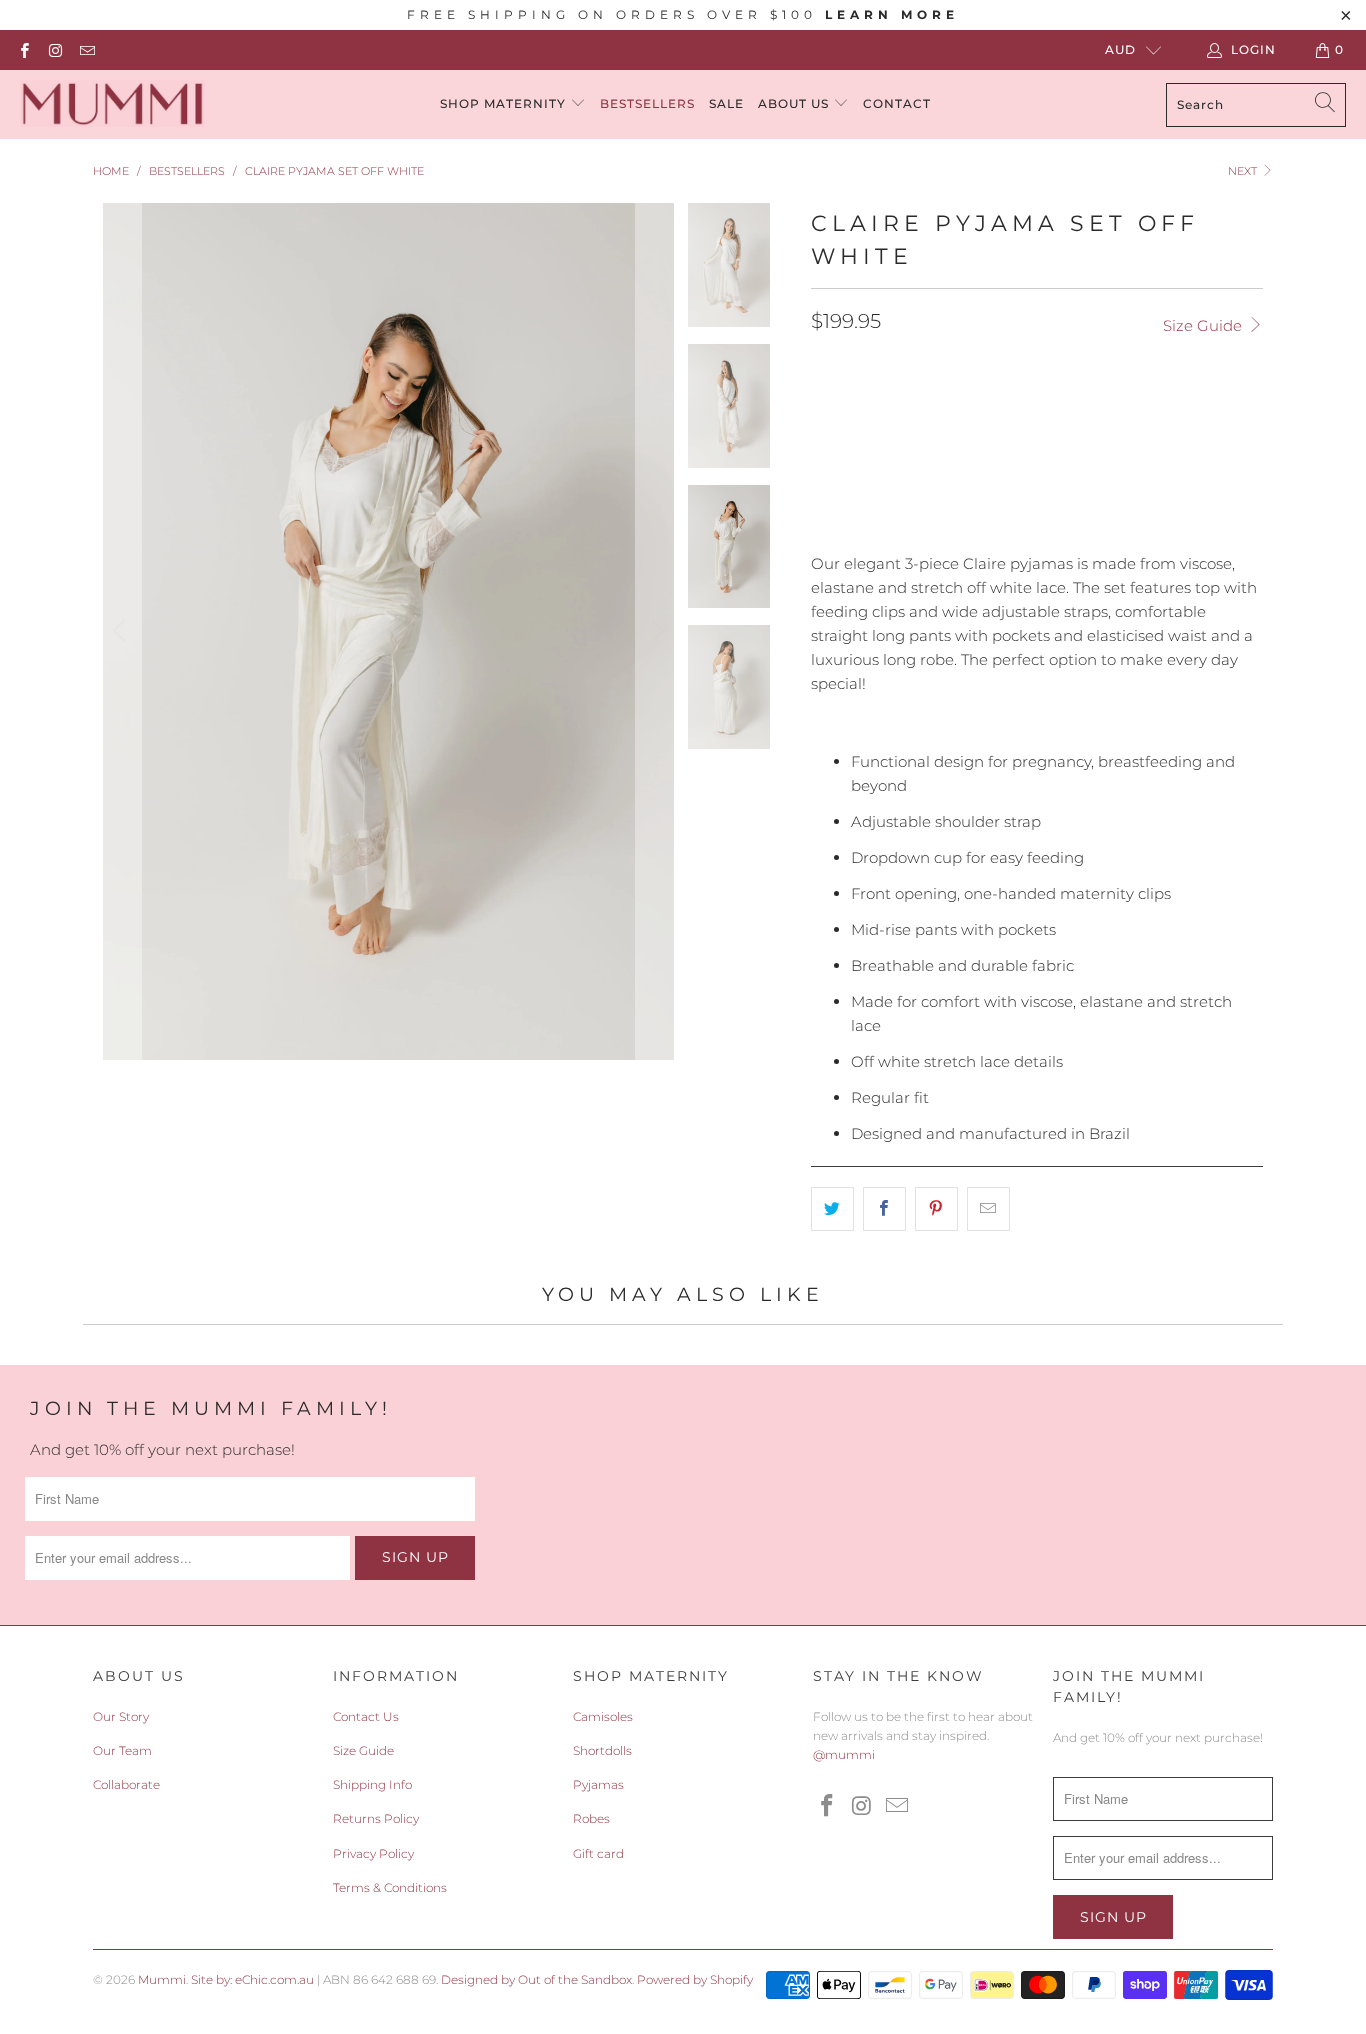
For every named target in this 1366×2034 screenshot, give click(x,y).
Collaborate (126, 1784)
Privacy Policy (373, 1853)
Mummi (162, 1979)
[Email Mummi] (86, 49)
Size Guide (1204, 325)
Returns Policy (376, 1818)
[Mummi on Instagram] (54, 49)
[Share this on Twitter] (832, 1209)
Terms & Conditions (390, 1887)
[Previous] (122, 631)
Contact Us (366, 1716)
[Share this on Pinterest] (936, 1209)
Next (1244, 171)
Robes (591, 1818)
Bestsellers (647, 103)
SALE (726, 103)
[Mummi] (112, 104)
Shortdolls (602, 1750)
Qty (823, 469)
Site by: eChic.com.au (252, 1979)
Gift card (598, 1853)
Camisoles (603, 1716)
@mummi (844, 1754)
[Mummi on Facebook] (23, 49)
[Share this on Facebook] (884, 1209)
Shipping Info (372, 1784)
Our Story (121, 1716)
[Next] (655, 631)
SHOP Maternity (505, 103)
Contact (897, 103)
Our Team (122, 1750)
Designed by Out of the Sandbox (536, 1979)
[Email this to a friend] (988, 1209)
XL (948, 411)
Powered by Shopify (695, 1979)
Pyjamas (598, 1784)
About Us (795, 103)
